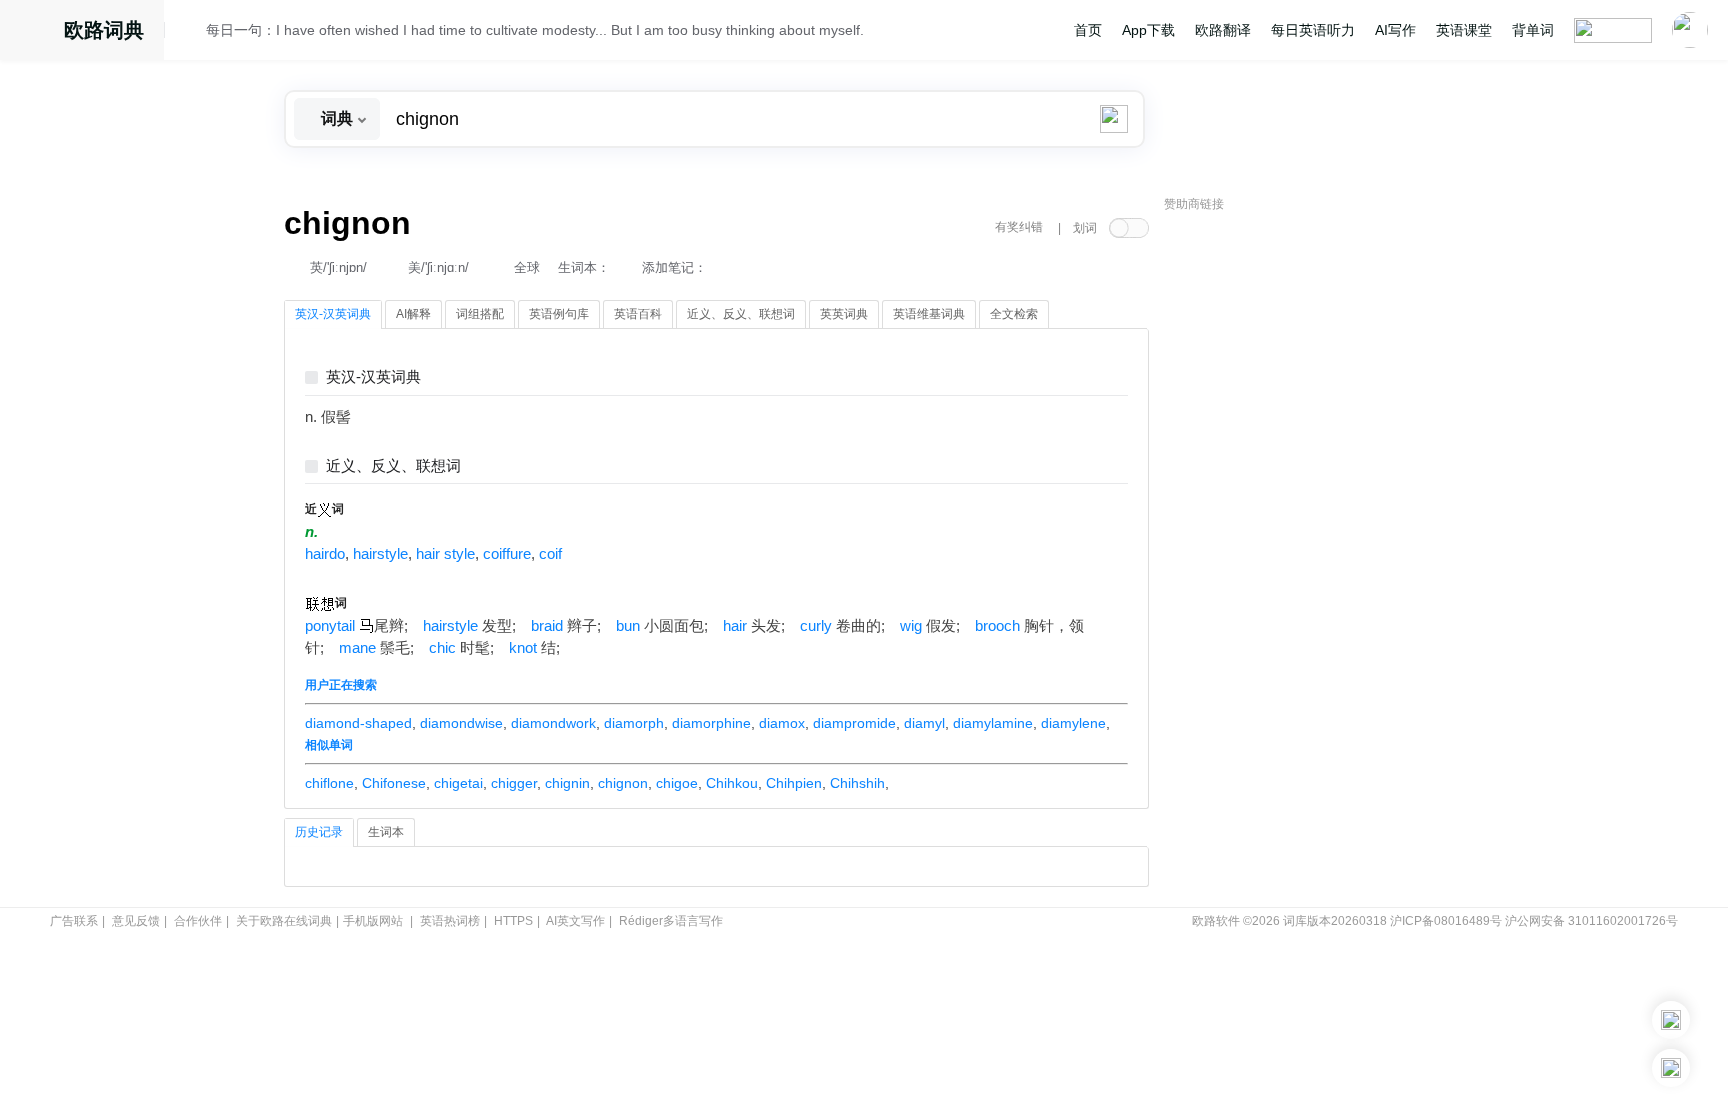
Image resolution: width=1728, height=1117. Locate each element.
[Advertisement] (1314, 525)
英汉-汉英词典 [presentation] (333, 314)
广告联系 (74, 921)
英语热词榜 (450, 921)
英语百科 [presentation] (638, 314)
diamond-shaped (358, 723)
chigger (514, 783)
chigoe (677, 783)
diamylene (1073, 723)
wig (911, 626)
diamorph (634, 723)
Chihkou (732, 783)
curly (816, 626)
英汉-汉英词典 (373, 377)
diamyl (924, 723)
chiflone (329, 783)
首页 (1088, 30)
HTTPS (513, 921)
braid (547, 626)
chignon (623, 783)
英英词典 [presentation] (844, 314)
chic (442, 648)
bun (628, 626)
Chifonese (394, 783)
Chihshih (857, 783)
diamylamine (993, 723)
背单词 (1533, 30)
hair (735, 626)
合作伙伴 (198, 921)
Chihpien (794, 783)
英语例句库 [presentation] (559, 314)
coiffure (507, 554)
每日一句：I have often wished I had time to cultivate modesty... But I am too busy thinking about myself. (535, 30)
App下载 (1148, 30)
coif (550, 554)
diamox (782, 723)
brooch (997, 626)
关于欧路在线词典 (284, 921)
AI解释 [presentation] (413, 314)
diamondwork (553, 723)
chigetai (458, 783)
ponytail (330, 626)
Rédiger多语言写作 (671, 921)
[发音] (191, 33)
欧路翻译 (1223, 30)
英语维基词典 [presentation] (929, 314)
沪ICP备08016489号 (1446, 921)
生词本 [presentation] (386, 832)
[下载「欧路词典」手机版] (1671, 1020)
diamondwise (461, 723)
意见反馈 (136, 921)
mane (357, 648)
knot (523, 648)
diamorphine (711, 723)
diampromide (854, 723)
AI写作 (1395, 30)
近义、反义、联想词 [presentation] (741, 314)
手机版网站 (373, 921)
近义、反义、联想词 (393, 466)
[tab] (333, 315)
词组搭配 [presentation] (480, 314)
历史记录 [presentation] (319, 832)
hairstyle (380, 554)
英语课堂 (1464, 30)
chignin (567, 783)
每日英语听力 (1313, 30)
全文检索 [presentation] (1014, 314)
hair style (445, 554)
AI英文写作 (575, 921)
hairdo (325, 554)
